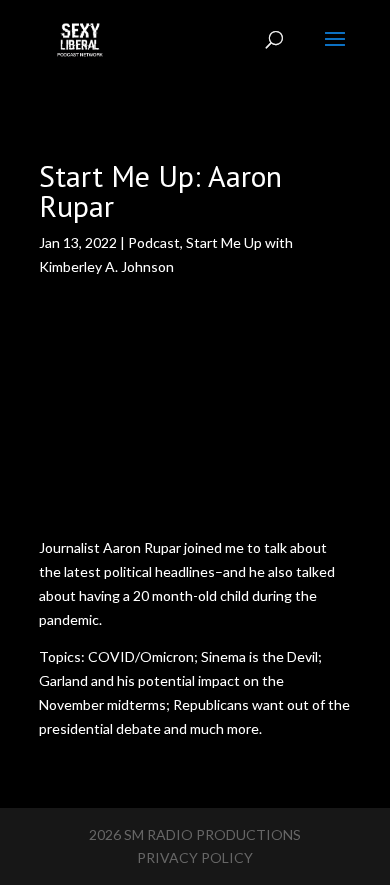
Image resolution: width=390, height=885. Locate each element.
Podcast (154, 242)
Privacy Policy (195, 857)
